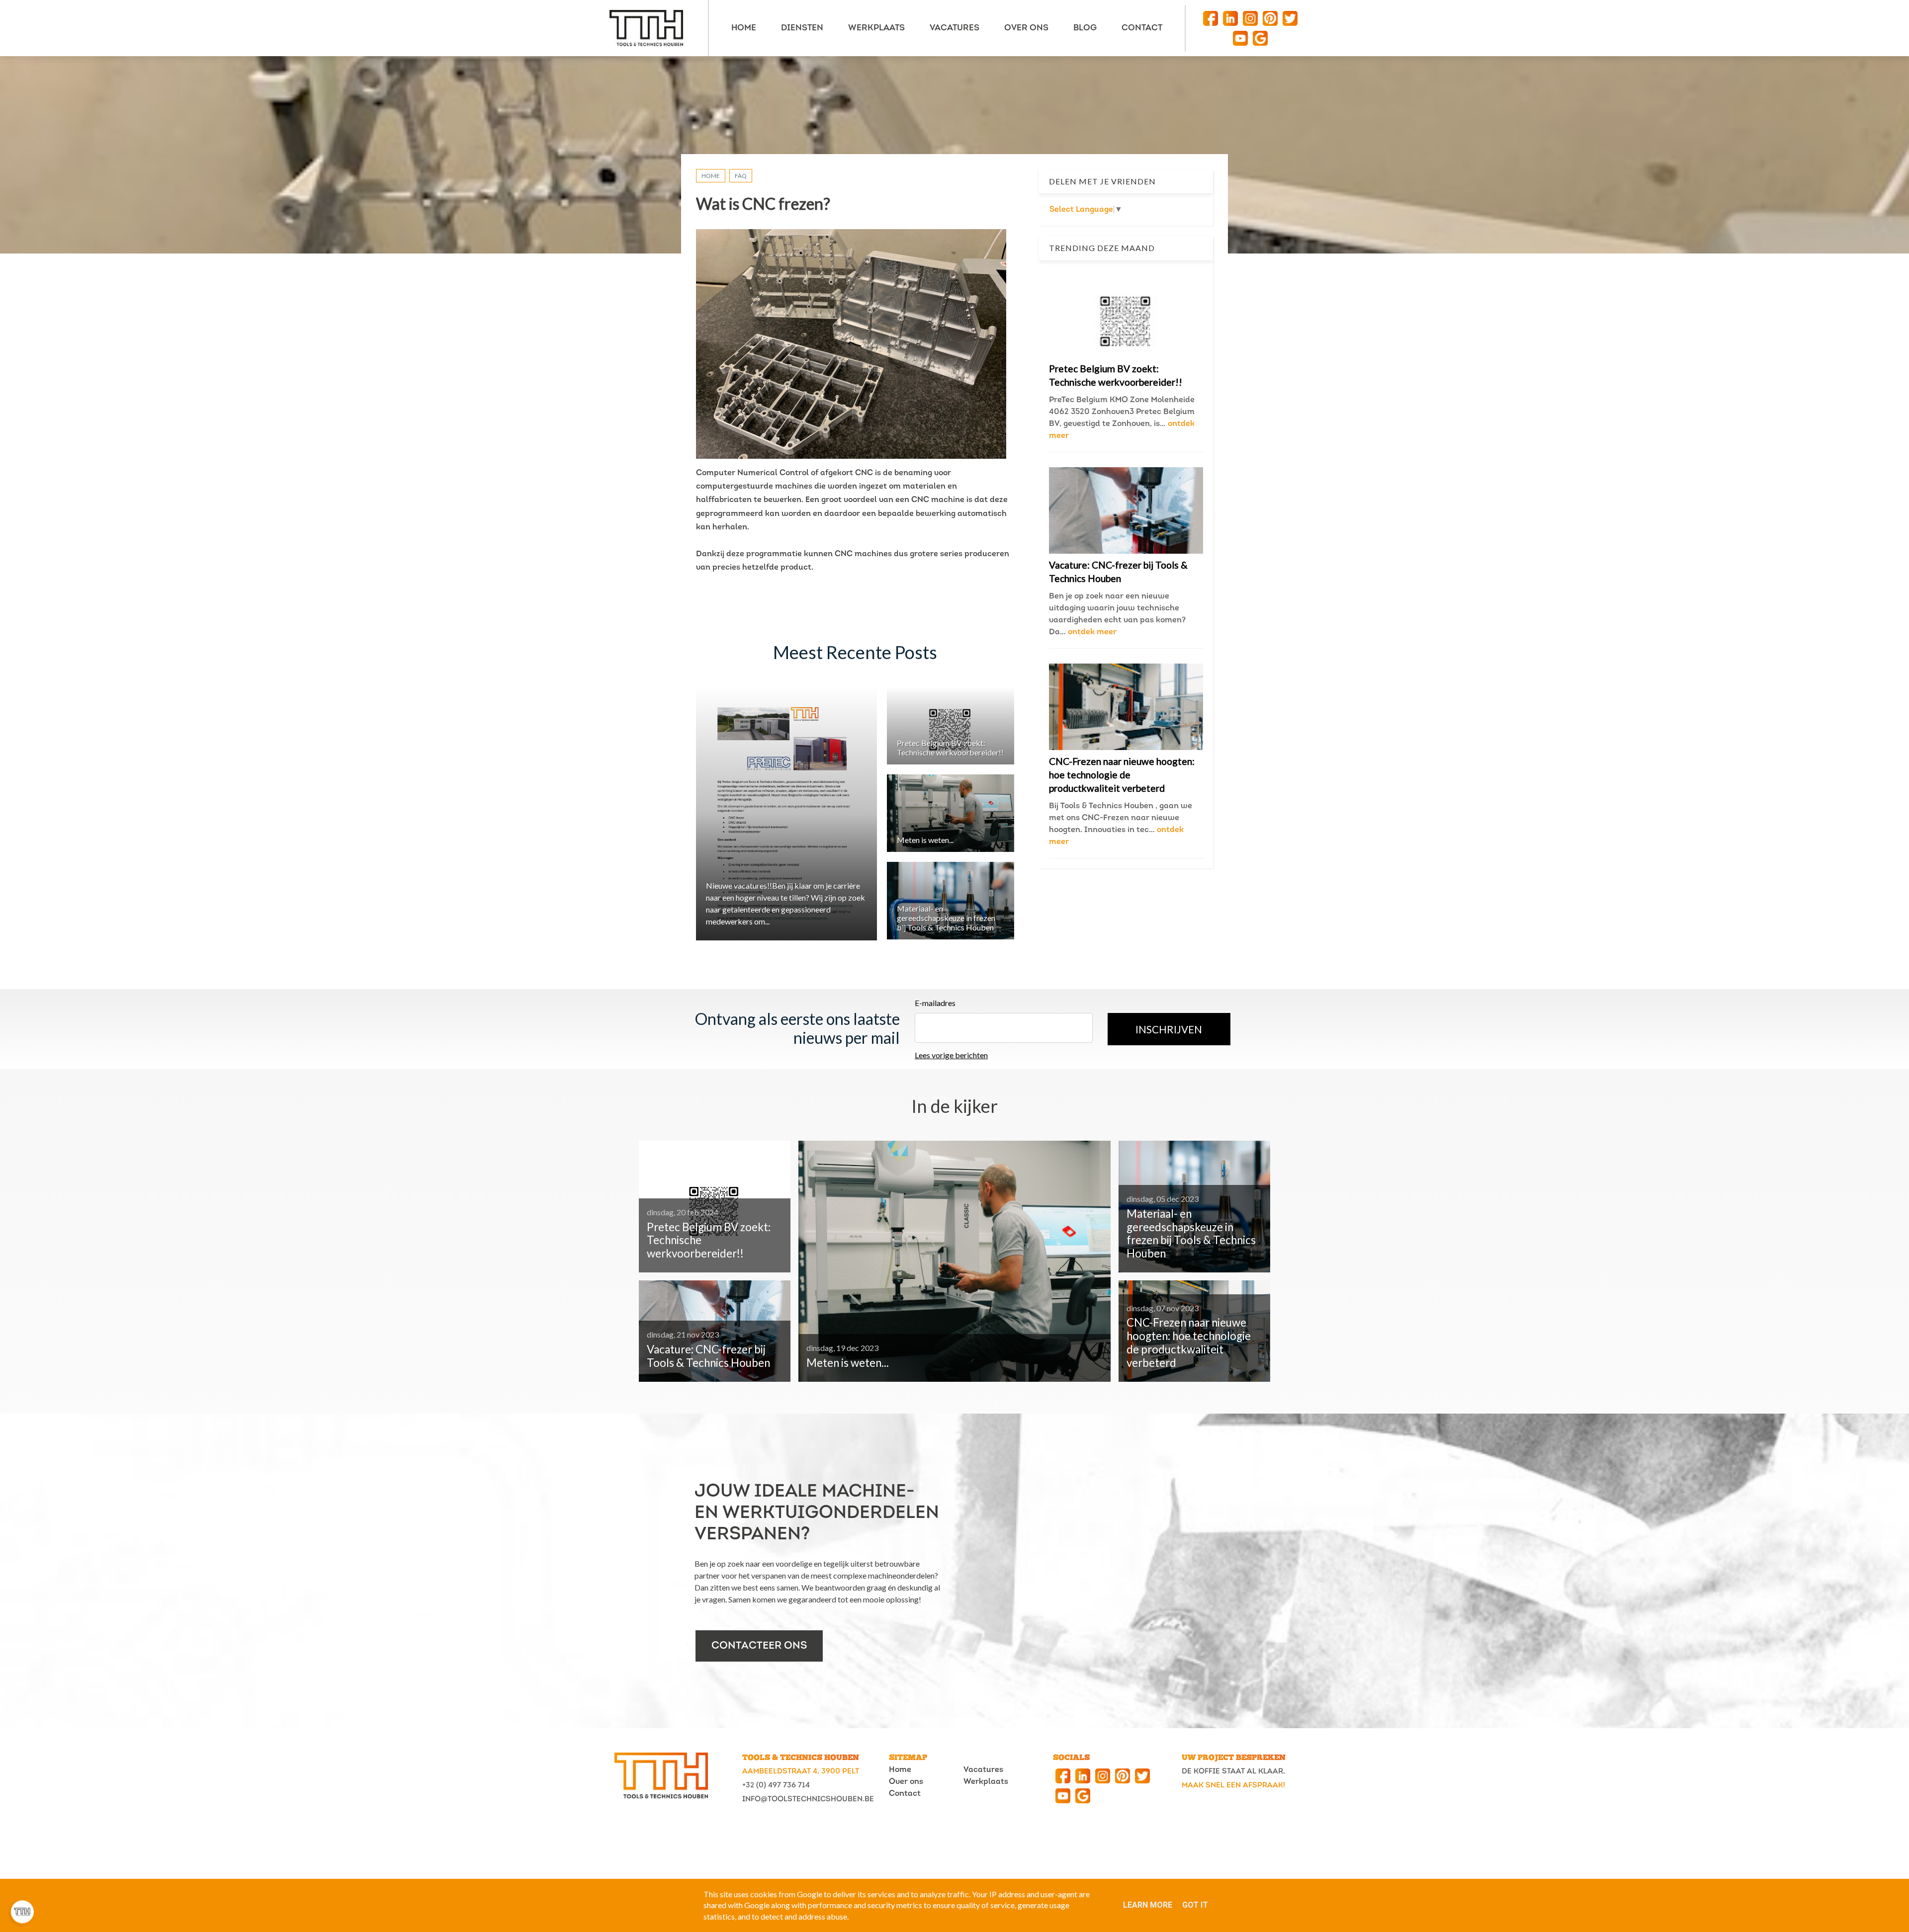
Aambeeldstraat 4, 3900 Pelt (801, 1772)
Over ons (906, 1782)
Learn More (1148, 1905)
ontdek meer (1092, 632)
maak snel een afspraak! (1233, 1786)
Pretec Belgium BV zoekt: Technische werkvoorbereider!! (950, 748)
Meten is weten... (925, 840)
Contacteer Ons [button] (759, 1646)
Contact (905, 1794)
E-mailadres (935, 1003)
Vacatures (983, 1770)
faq (741, 176)
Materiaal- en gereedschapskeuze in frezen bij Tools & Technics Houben (946, 918)
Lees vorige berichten (951, 1055)
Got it (1195, 1905)
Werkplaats (986, 1782)
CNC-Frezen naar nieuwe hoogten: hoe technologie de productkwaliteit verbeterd (1122, 775)
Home (711, 176)
